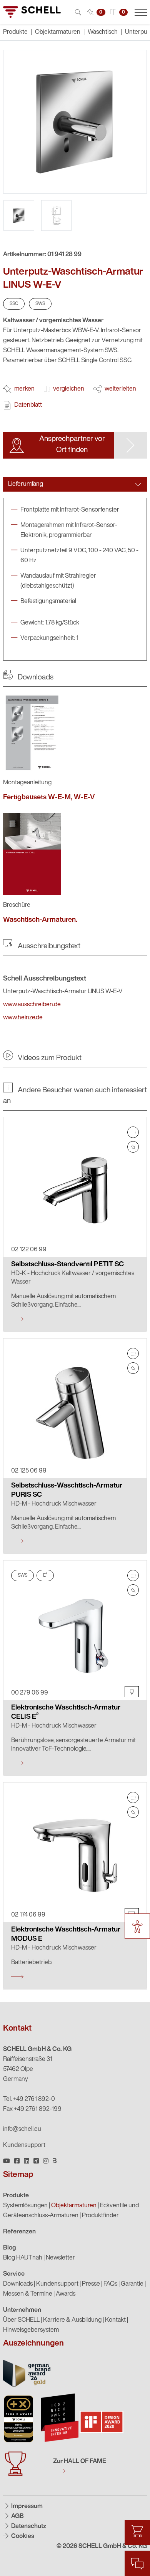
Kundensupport (24, 2145)
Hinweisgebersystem (31, 2330)
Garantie (132, 2284)
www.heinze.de (23, 1018)
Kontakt (115, 2320)
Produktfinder (100, 2216)
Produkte (16, 2196)
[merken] (133, 1147)
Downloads (18, 2284)
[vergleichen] (133, 1132)
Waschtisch (103, 32)
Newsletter (60, 2258)
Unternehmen (22, 2310)
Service (14, 2274)
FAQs (110, 2284)
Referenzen (19, 2232)
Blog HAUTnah (23, 2258)
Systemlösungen (25, 2206)
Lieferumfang (26, 484)
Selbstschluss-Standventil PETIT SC (67, 1265)
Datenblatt (28, 405)
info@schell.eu (22, 2129)
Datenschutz (28, 2526)
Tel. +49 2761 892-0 (29, 2099)
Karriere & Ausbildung (72, 2320)
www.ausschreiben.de (32, 1005)
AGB (17, 2516)
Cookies (22, 2536)
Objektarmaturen (58, 32)
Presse (91, 2284)
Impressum (26, 2506)
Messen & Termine (28, 2294)
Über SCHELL (21, 2320)
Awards (66, 2294)
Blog (10, 2248)
